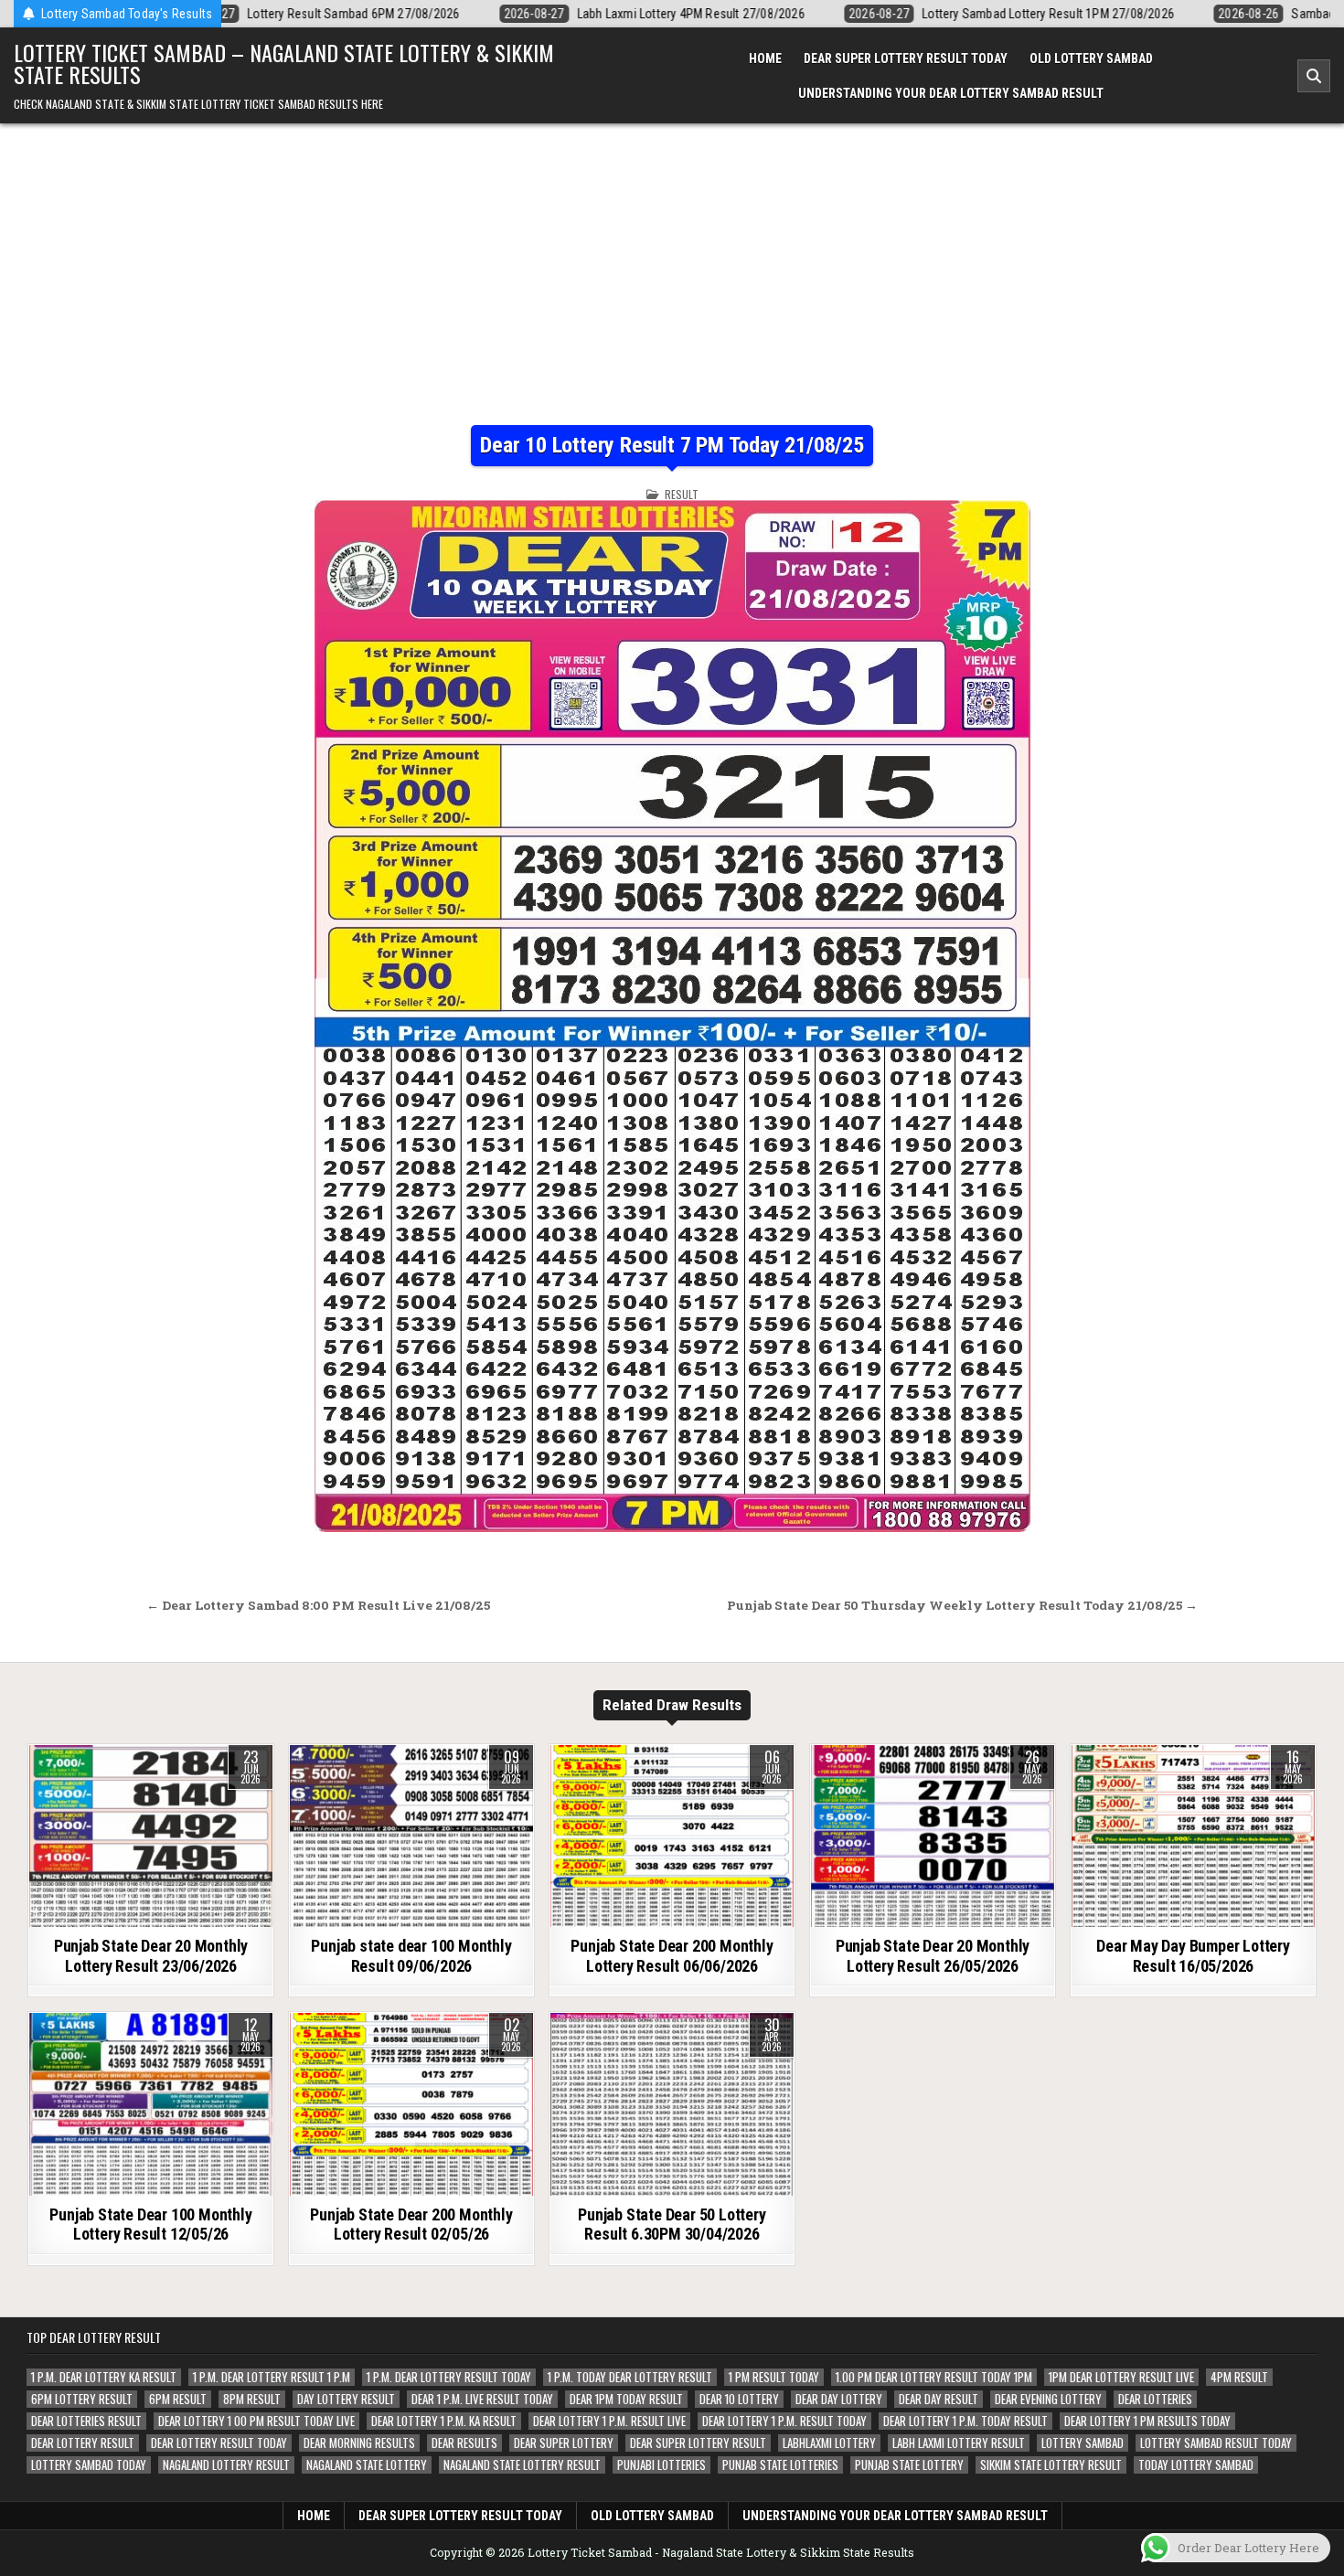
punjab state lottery (909, 2465)
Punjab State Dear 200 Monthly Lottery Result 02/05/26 (411, 2225)
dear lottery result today (219, 2443)
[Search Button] (1314, 76)
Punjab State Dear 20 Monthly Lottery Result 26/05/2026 (933, 1956)
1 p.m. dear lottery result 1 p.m (272, 2377)
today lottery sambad (1196, 2465)
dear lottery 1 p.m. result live (609, 2421)
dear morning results (359, 2443)
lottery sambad (1083, 2443)
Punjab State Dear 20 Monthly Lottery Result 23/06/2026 (151, 1956)
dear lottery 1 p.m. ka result (444, 2421)
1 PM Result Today (774, 2377)
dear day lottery (839, 2399)
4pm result (1239, 2377)
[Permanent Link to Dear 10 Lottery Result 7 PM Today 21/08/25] (672, 1016)
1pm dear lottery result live (1121, 2377)
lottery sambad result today (1216, 2443)
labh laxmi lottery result (959, 2443)
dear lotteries (1155, 2399)
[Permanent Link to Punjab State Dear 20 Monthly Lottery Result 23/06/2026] (151, 1836)
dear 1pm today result (626, 2399)
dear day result (939, 2399)
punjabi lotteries (661, 2465)
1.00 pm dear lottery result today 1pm (934, 2377)
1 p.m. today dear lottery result (630, 2377)
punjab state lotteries (780, 2465)
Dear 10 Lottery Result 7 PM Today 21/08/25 (672, 445)
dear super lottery (564, 2443)
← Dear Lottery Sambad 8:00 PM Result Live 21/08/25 (318, 1605)
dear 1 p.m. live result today (482, 2399)
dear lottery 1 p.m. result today (784, 2421)
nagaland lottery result (226, 2465)
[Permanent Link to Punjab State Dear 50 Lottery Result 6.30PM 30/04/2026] (672, 2104)
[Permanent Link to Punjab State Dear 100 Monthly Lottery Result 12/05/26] (151, 2104)
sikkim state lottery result (1051, 2465)
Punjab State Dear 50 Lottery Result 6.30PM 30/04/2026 (672, 2225)
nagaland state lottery (367, 2465)
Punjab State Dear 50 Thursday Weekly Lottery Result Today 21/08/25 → (962, 1605)
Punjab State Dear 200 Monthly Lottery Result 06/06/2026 (672, 1956)
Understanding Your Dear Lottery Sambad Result (951, 93)
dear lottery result (83, 2443)
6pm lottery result (82, 2399)
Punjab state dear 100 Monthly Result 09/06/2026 (411, 1956)
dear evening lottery (1048, 2399)
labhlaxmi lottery (829, 2443)
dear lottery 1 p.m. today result (965, 2421)
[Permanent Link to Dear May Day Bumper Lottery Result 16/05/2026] (1193, 1836)
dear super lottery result (698, 2443)
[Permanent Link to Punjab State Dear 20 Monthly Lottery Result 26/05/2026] (933, 1836)
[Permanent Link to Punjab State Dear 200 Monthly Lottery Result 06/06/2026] (672, 1836)
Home (765, 59)
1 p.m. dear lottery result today (449, 2377)
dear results (464, 2443)
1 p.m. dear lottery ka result (104, 2377)
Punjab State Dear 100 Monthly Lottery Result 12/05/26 (150, 2225)
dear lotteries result (86, 2421)
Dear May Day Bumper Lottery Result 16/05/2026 (1193, 1956)
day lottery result (346, 2399)
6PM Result (178, 2399)
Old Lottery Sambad (1091, 59)
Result (682, 494)
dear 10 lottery (739, 2399)
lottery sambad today (89, 2465)
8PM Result (252, 2399)
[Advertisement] (672, 261)
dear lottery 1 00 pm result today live (256, 2421)
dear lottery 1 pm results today (1147, 2421)
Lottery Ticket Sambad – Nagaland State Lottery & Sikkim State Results (284, 63)
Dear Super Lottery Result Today (906, 59)
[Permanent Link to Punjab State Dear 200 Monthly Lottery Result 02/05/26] (411, 2104)
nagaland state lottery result (522, 2465)
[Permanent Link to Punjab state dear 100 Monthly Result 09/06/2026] (411, 1836)
